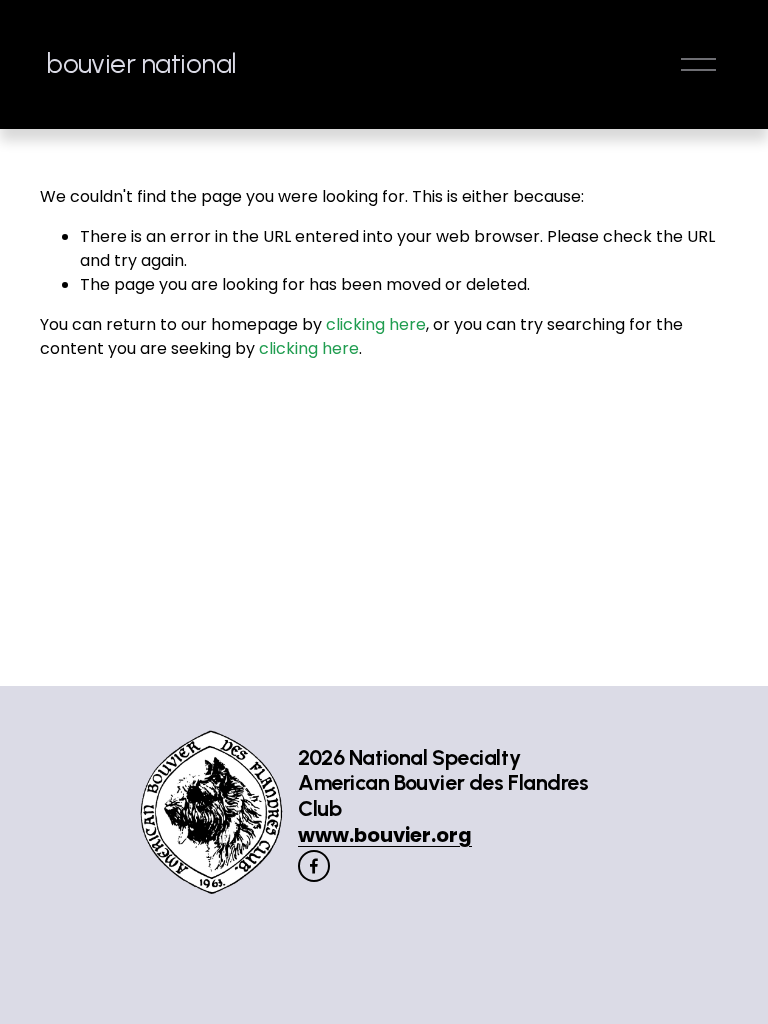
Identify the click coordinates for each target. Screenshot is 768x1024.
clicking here (376, 324)
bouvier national (141, 63)
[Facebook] (314, 866)
